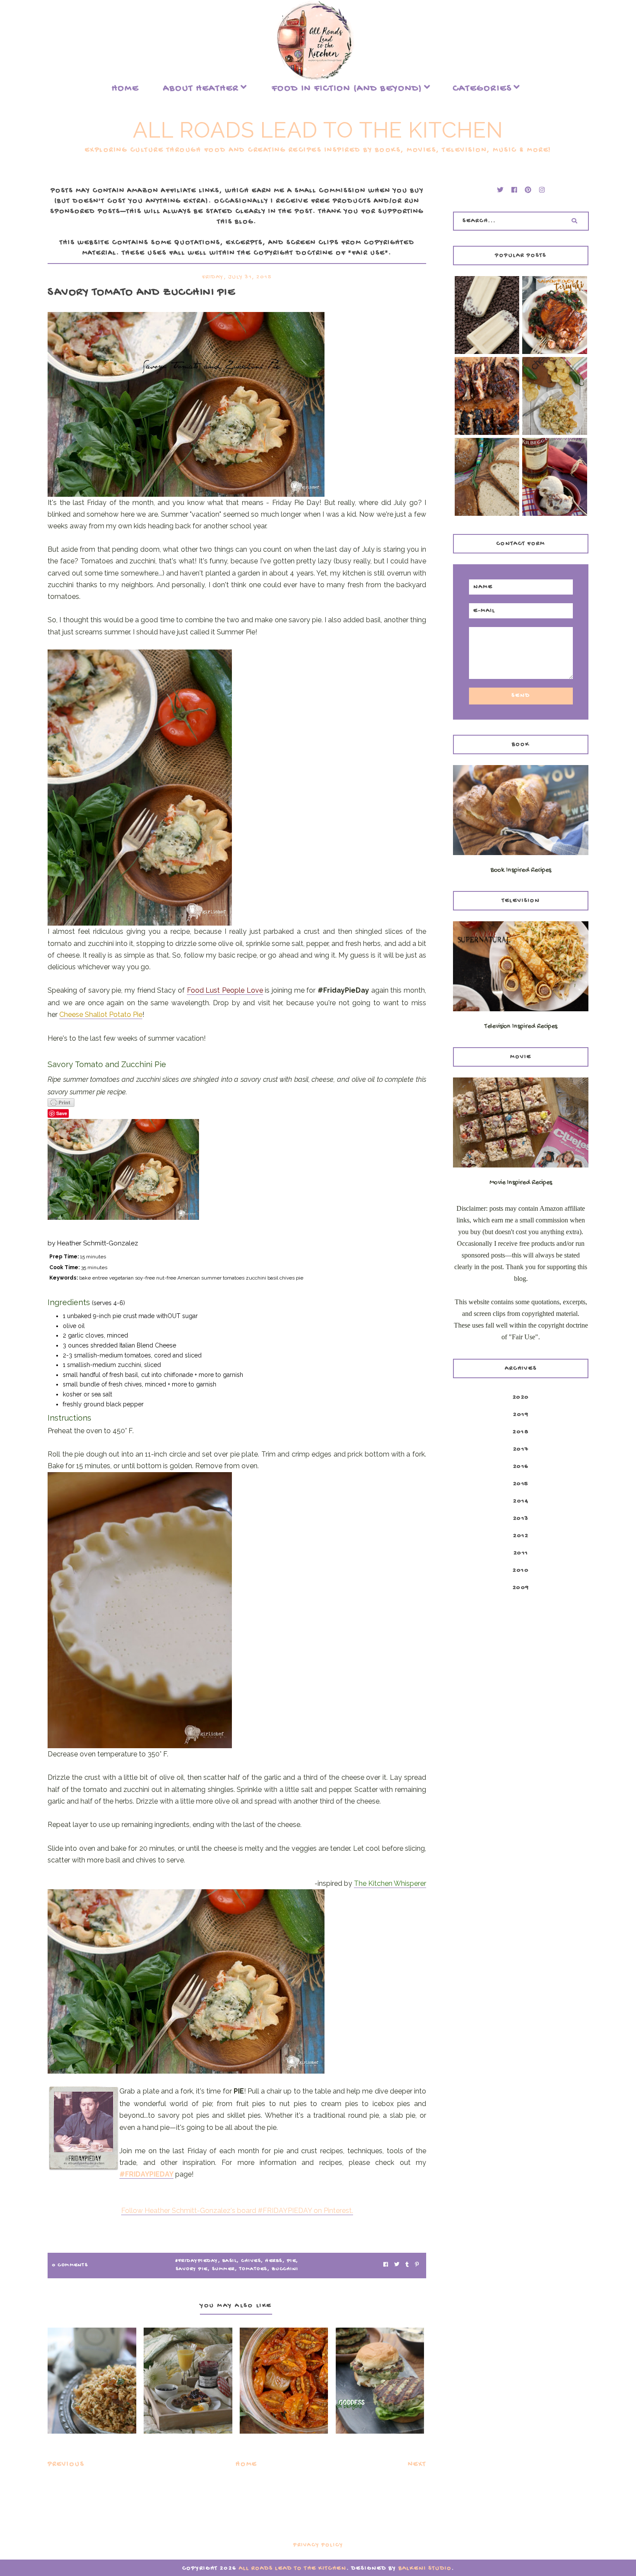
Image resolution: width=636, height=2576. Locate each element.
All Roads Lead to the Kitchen (318, 130)
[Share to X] (397, 2266)
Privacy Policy (318, 2545)
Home (125, 89)
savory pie (192, 2269)
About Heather (201, 89)
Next (417, 2465)
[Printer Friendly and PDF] (237, 1103)
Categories (482, 89)
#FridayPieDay (197, 2261)
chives (251, 2261)
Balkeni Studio (425, 2568)
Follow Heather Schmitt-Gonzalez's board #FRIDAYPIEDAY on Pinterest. (237, 2211)
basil (230, 2261)
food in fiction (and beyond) (347, 89)
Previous (66, 2465)
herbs (274, 2261)
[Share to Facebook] (386, 2266)
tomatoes (253, 2269)
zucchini (285, 2269)
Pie (292, 2261)
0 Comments (70, 2265)
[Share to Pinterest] (417, 2266)
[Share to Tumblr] (407, 2266)
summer (223, 2269)
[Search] (575, 221)
